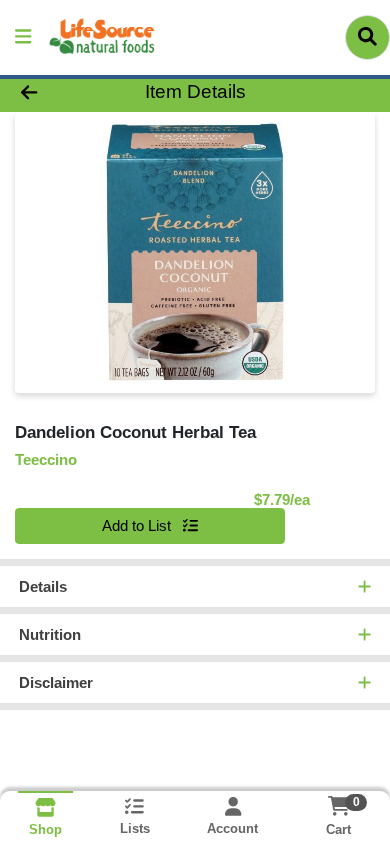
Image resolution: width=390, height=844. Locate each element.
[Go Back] (60, 92)
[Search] (367, 37)
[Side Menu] (23, 37)
